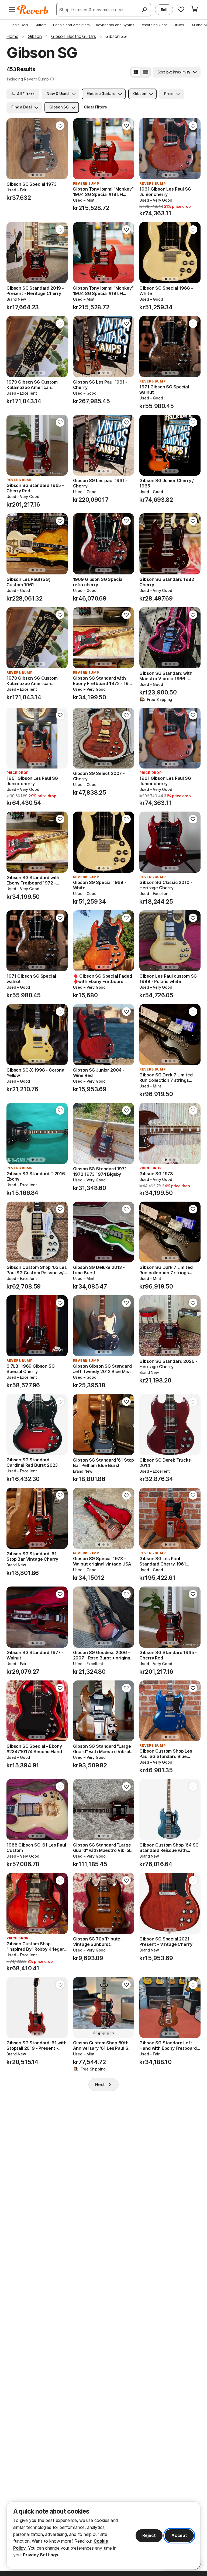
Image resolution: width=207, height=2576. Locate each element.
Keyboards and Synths (115, 25)
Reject (149, 2535)
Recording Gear (154, 25)
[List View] (145, 72)
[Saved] (181, 9)
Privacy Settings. (41, 2555)
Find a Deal (19, 25)
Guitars (41, 25)
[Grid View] (136, 72)
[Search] (144, 10)
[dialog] (103, 2535)
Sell (164, 10)
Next (100, 2084)
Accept (179, 2535)
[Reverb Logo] (33, 10)
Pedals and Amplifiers (71, 25)
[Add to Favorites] (60, 126)
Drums (179, 25)
